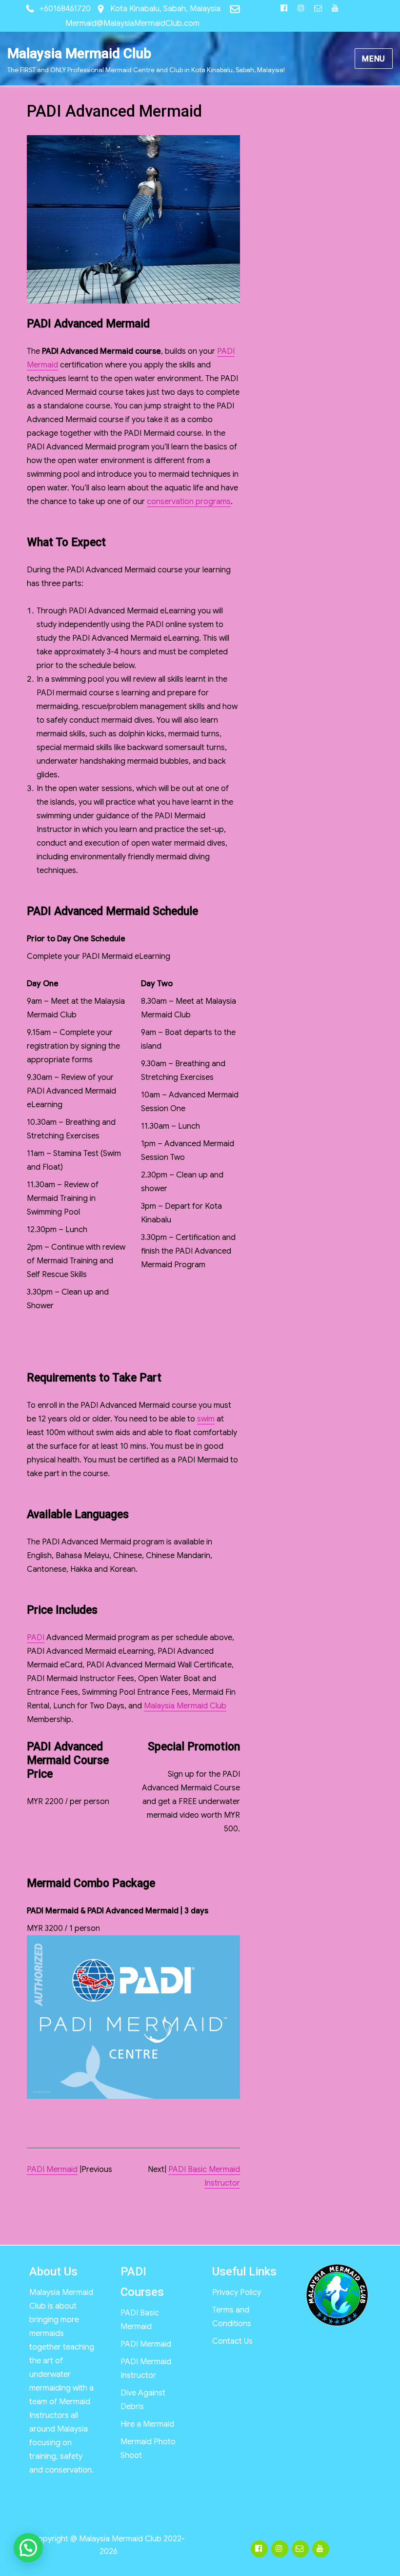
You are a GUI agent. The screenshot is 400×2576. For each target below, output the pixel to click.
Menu (374, 59)
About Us (53, 2272)
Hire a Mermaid (147, 2424)
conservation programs (189, 502)
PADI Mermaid (52, 2170)
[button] (28, 2548)
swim (206, 1419)
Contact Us (232, 2341)
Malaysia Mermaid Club (79, 53)
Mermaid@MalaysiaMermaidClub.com (132, 23)
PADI (36, 1638)
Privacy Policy (237, 2292)
